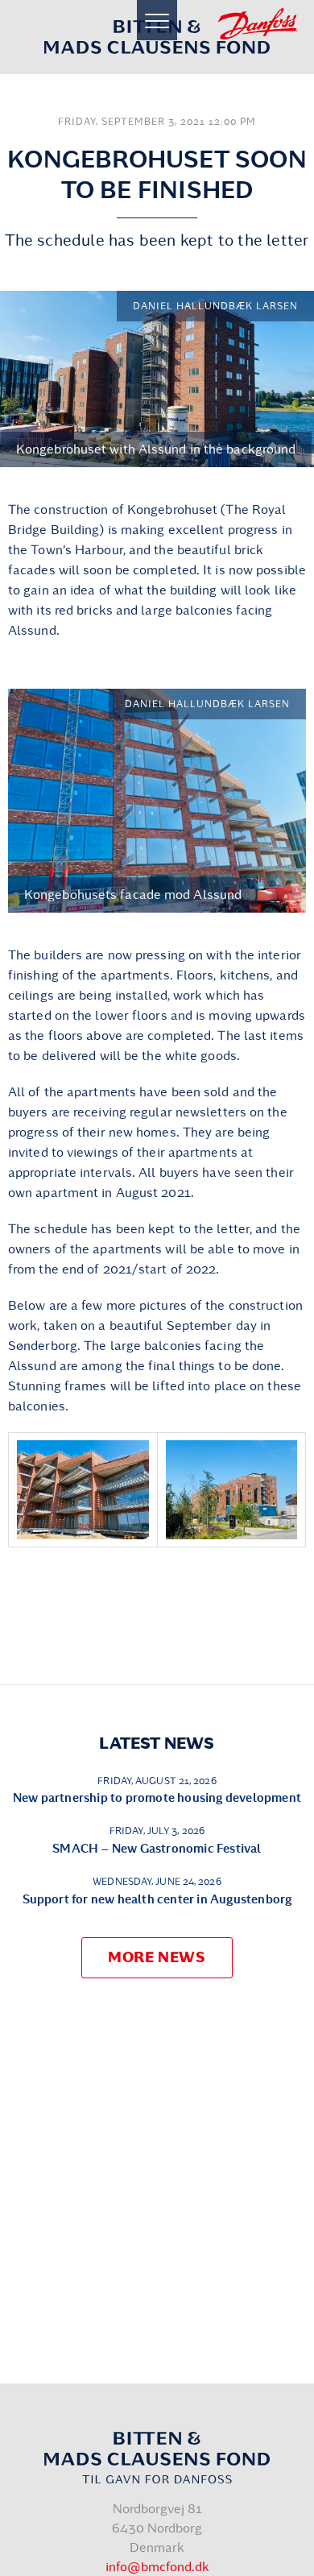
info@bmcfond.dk (157, 2567)
